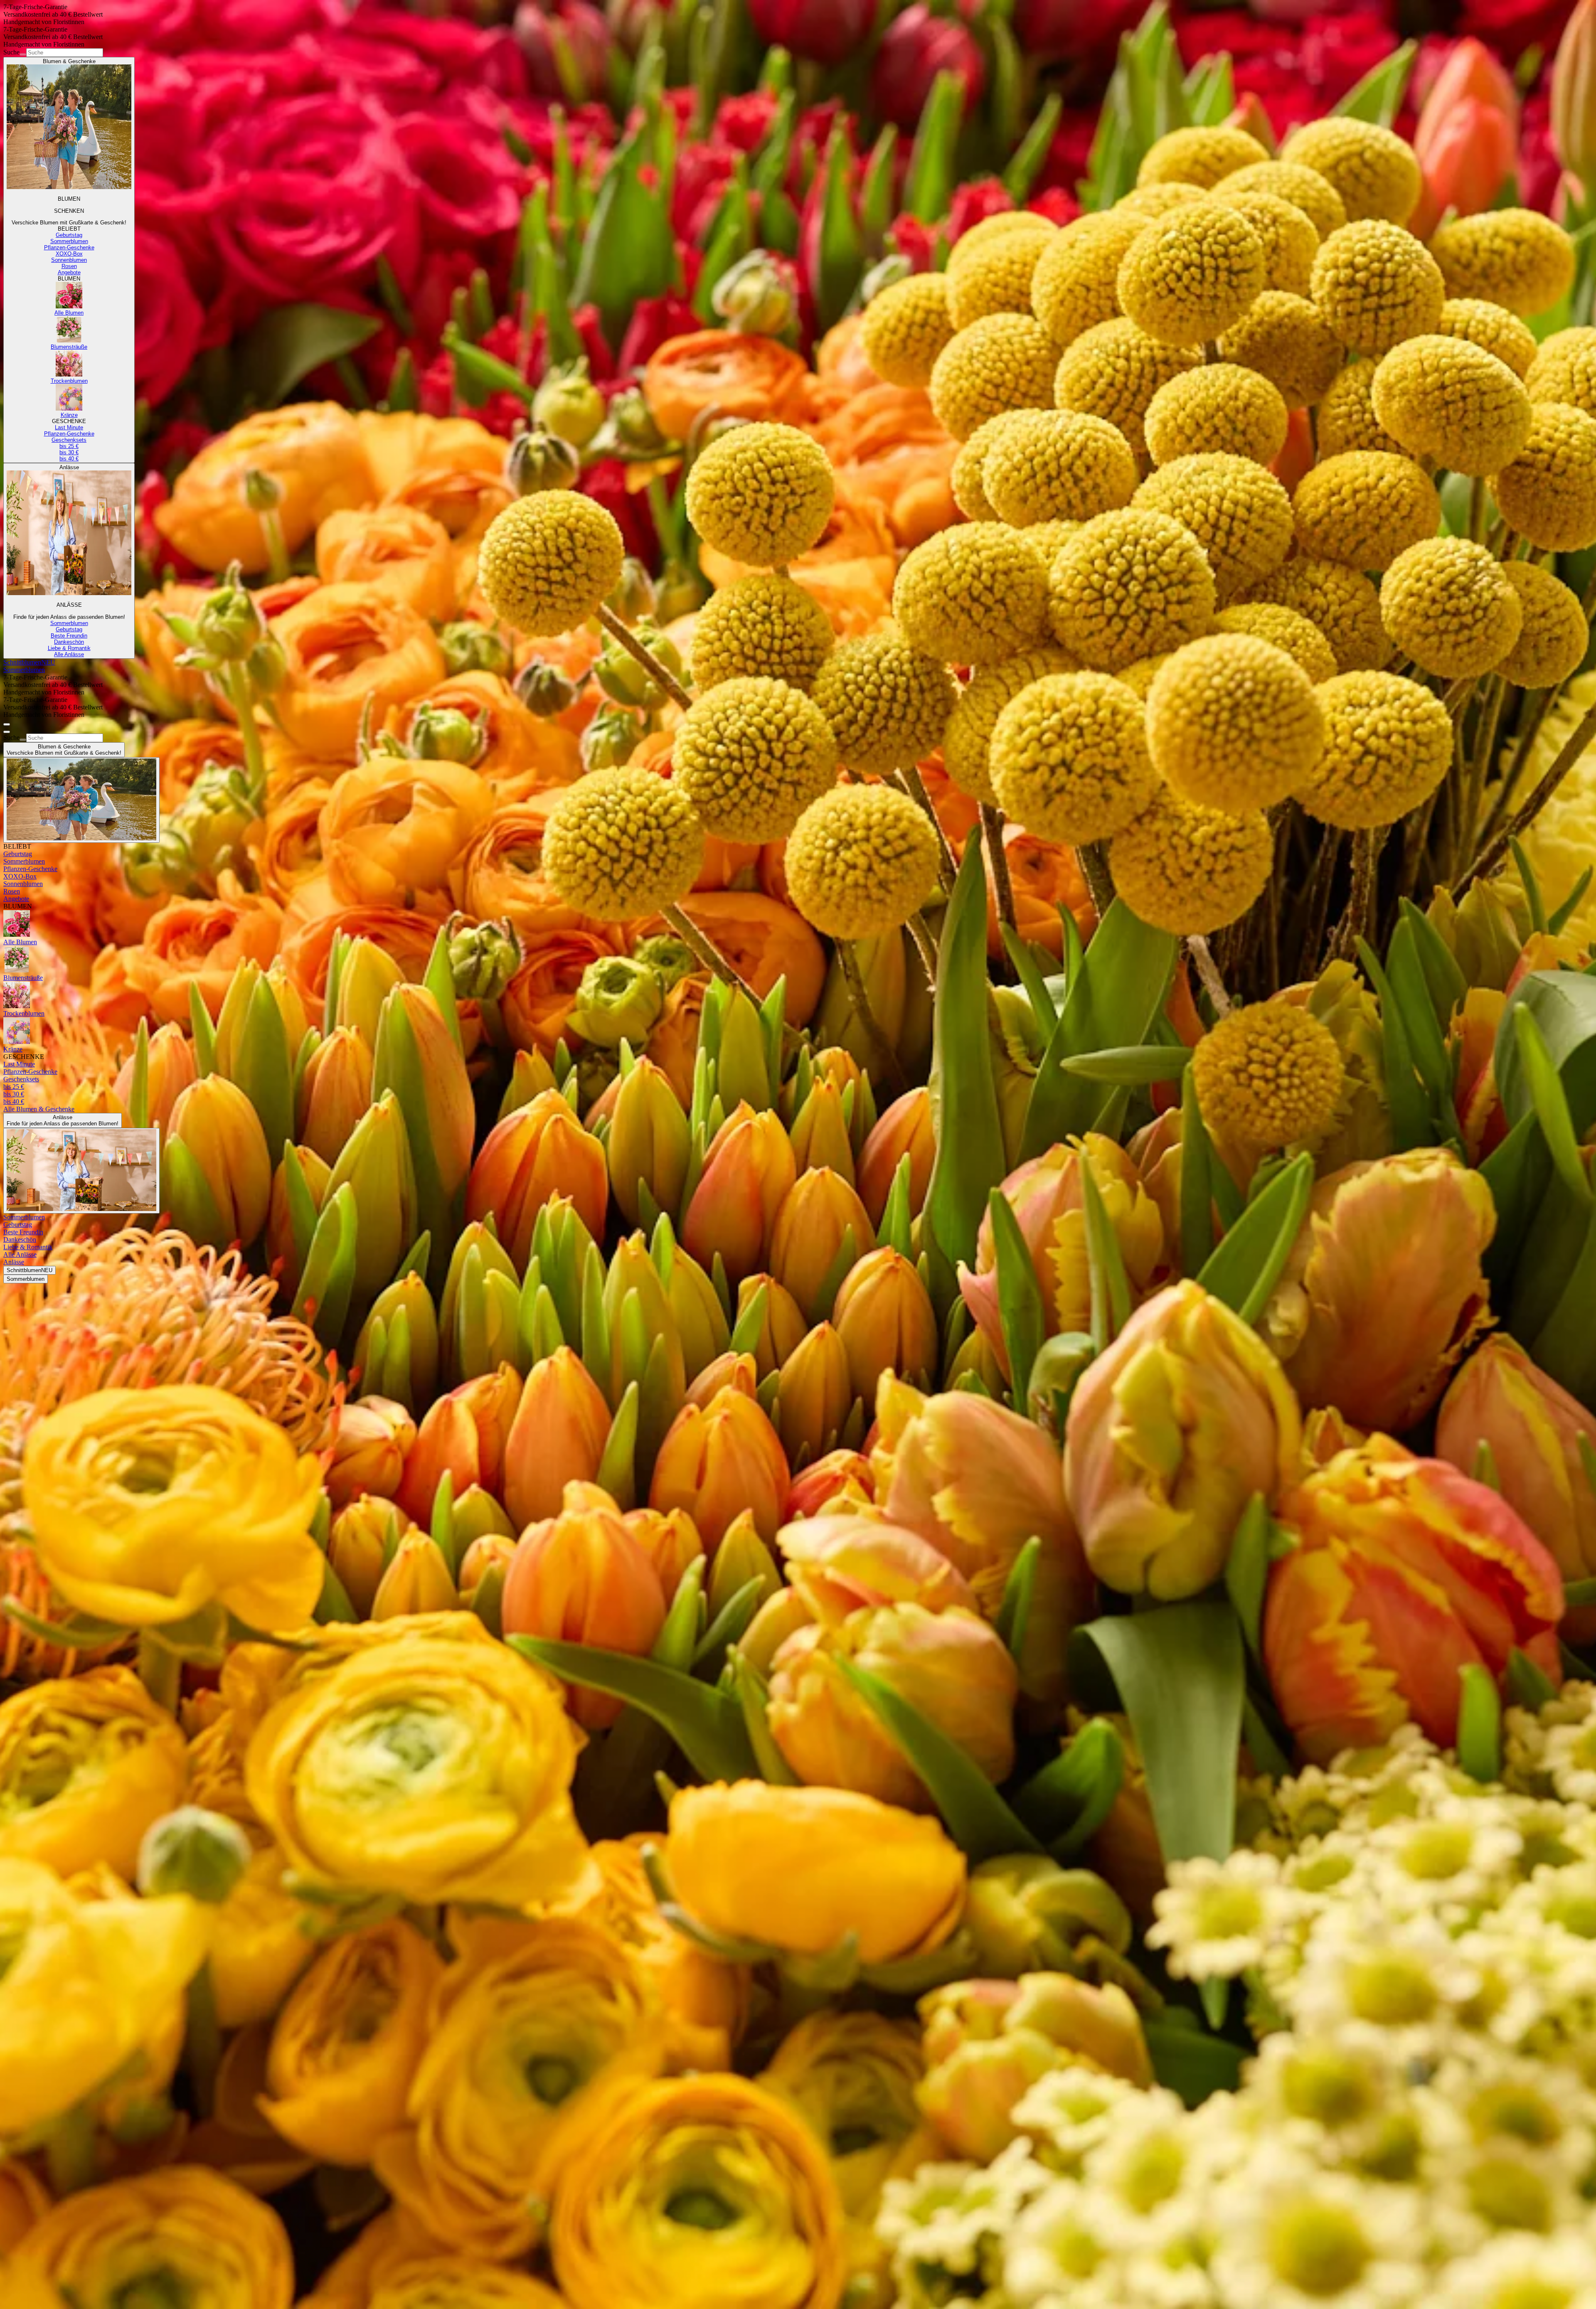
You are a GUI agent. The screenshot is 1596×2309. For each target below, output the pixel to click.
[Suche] (23, 54)
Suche (11, 52)
